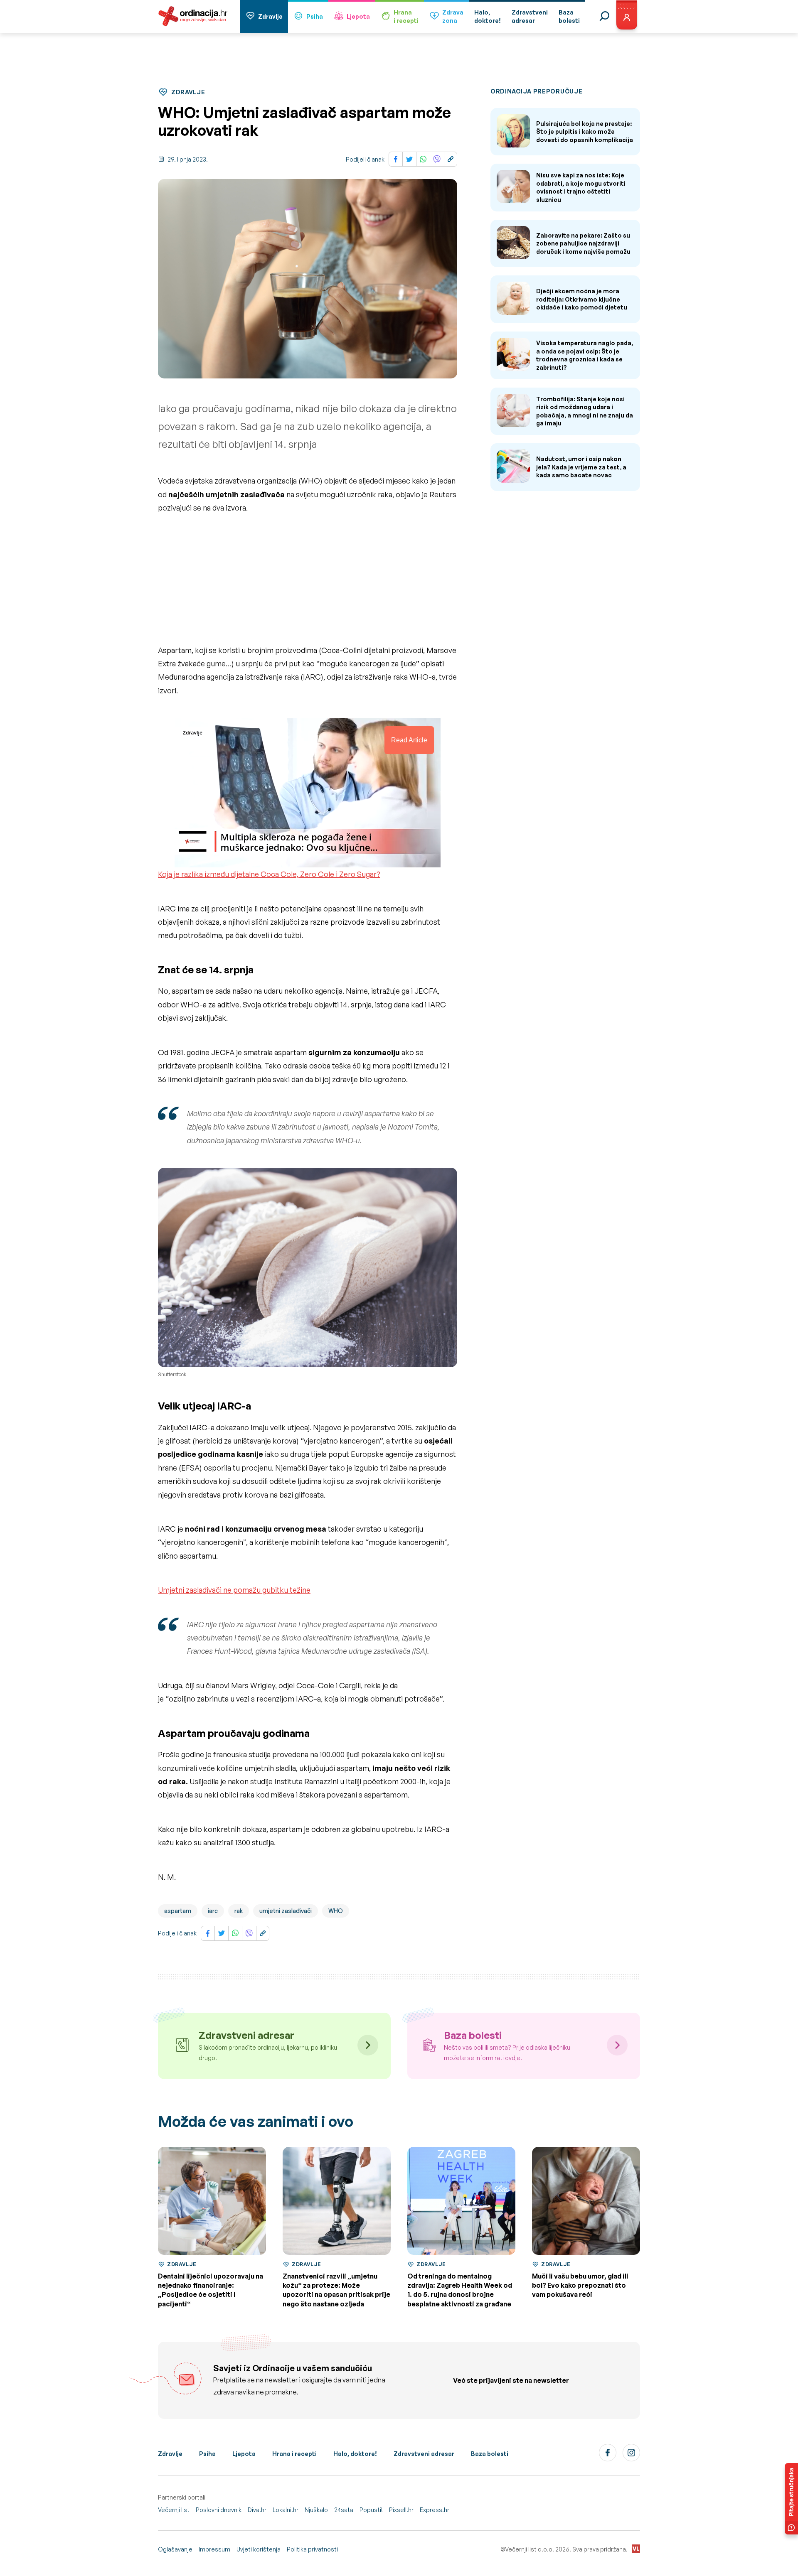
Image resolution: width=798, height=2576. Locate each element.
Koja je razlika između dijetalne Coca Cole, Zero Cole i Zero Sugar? (269, 874)
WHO (336, 1911)
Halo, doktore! (355, 2454)
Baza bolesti (490, 2454)
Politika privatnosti (312, 2549)
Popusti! (371, 2510)
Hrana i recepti (294, 2454)
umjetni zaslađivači (286, 1911)
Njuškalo (316, 2510)
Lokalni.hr (286, 2510)
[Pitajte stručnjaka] (791, 2499)
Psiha (315, 16)
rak (239, 1911)
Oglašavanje (175, 2549)
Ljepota (358, 16)
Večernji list (174, 2510)
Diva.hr (257, 2510)
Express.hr (435, 2510)
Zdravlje (270, 16)
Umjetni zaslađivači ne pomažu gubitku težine (234, 1590)
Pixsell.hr (401, 2510)
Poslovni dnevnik (219, 2510)
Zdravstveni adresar (424, 2454)
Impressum (214, 2549)
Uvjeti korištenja (259, 2549)
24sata (344, 2510)
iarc (213, 1911)
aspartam (178, 1911)
